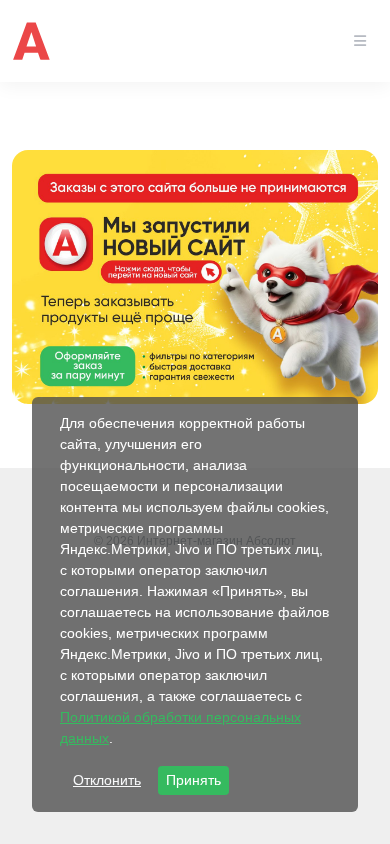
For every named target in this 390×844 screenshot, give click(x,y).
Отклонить (107, 780)
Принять (193, 780)
